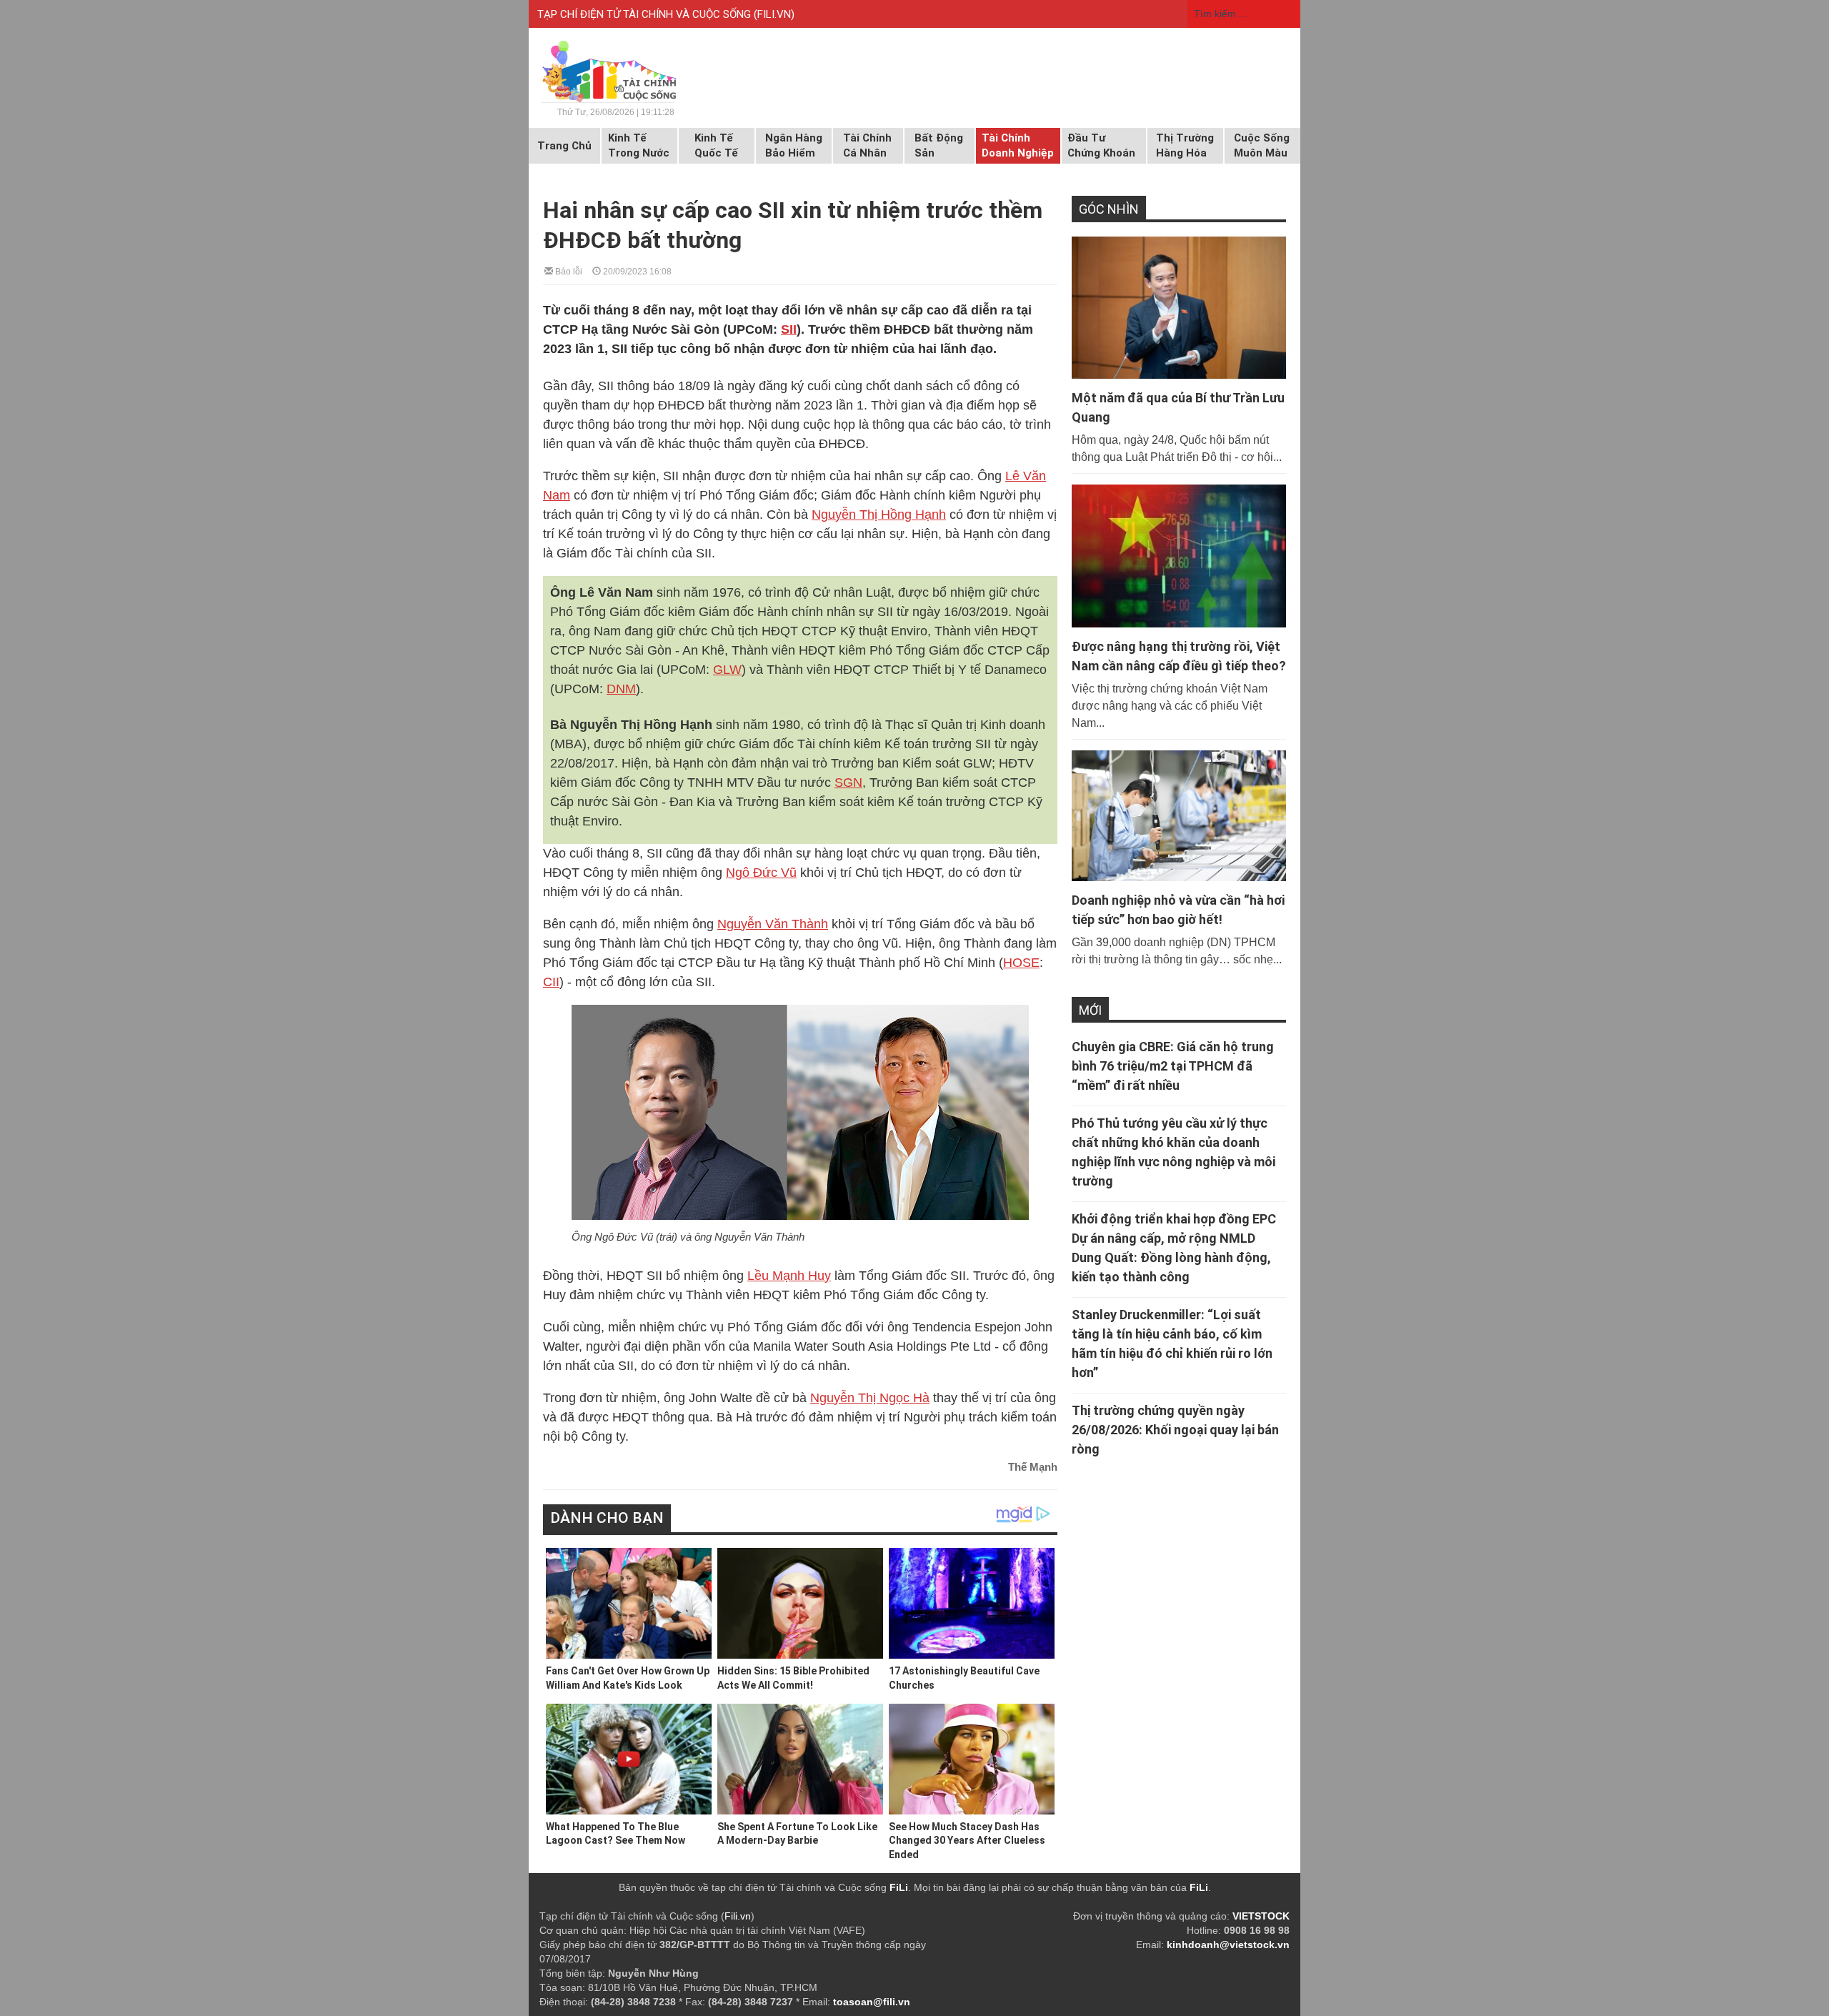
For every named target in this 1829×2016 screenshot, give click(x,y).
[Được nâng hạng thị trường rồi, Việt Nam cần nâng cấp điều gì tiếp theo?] (1179, 556)
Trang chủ (564, 146)
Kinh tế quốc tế (716, 145)
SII (789, 329)
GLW (727, 670)
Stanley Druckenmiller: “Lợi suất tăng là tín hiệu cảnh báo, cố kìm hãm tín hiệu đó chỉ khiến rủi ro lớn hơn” (1172, 1344)
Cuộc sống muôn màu (1262, 145)
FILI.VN (774, 14)
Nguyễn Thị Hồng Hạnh (879, 515)
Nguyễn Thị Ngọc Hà (870, 1398)
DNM (621, 689)
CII (551, 982)
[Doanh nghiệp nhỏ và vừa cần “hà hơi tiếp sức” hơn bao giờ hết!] (1179, 815)
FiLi (899, 1887)
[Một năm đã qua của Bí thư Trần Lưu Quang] (1179, 308)
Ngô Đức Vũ (761, 873)
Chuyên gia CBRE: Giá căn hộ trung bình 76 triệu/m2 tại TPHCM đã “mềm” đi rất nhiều (1173, 1066)
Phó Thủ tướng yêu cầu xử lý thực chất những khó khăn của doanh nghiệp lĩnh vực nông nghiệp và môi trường (1173, 1152)
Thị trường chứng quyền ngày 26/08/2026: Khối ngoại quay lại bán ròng (1175, 1430)
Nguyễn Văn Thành (773, 924)
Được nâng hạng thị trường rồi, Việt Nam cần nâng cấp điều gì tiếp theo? (1179, 656)
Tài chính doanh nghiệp (1018, 145)
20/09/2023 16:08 (636, 270)
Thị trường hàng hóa (1185, 145)
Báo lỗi (568, 270)
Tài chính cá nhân (867, 145)
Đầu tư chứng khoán (1101, 145)
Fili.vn (738, 1916)
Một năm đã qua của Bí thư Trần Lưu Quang (1178, 407)
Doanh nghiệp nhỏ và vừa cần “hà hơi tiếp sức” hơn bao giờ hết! (1178, 910)
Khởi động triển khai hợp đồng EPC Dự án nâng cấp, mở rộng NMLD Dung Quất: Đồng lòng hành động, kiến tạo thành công (1174, 1248)
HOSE (1021, 963)
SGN (848, 783)
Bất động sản (939, 145)
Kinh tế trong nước (639, 145)
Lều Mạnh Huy (789, 1276)
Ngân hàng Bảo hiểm (794, 145)
